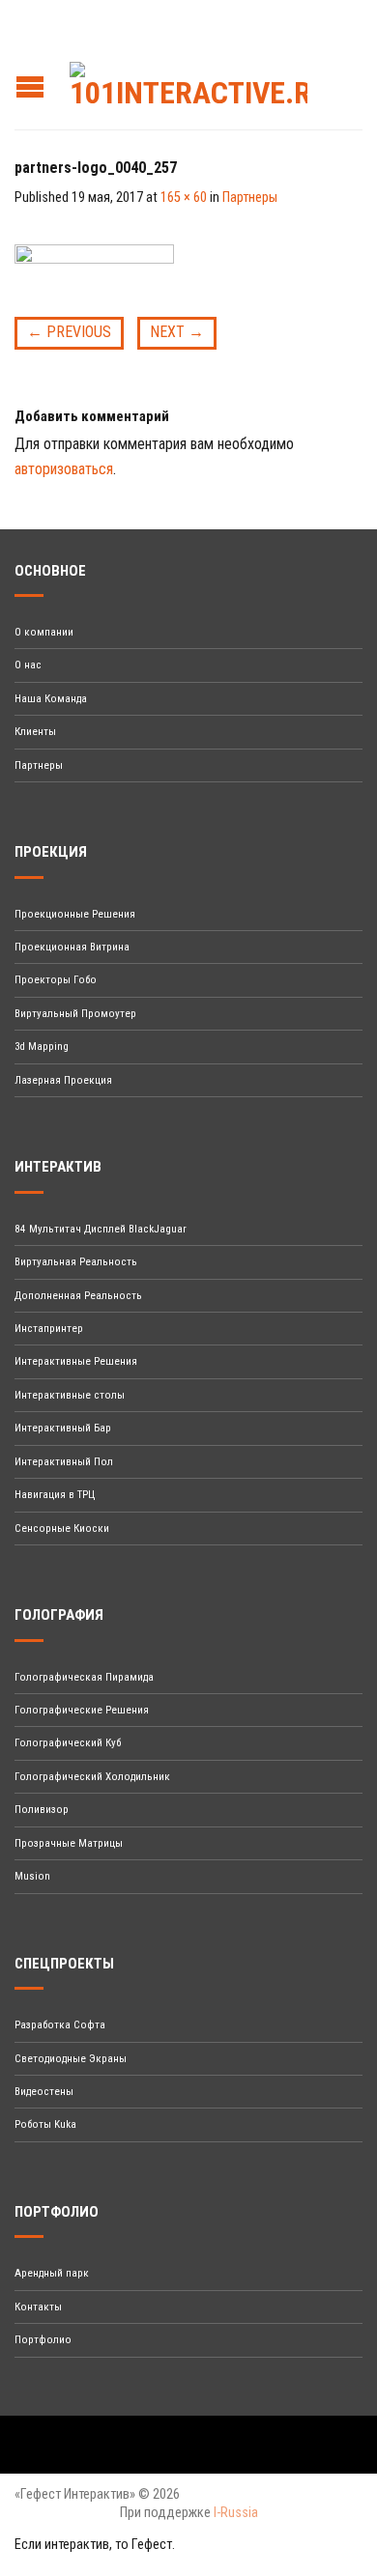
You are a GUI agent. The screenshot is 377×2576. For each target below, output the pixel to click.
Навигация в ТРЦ (55, 1495)
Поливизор (42, 1810)
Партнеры (250, 198)
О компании (44, 632)
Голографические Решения (82, 1710)
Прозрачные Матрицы (69, 1843)
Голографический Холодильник (92, 1777)
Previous (69, 332)
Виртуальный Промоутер (75, 1014)
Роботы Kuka (45, 2124)
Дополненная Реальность (78, 1296)
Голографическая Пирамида (84, 1677)
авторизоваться (64, 469)
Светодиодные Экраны (71, 2059)
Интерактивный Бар (63, 1428)
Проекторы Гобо (56, 980)
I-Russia (236, 2513)
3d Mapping (42, 1047)
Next (177, 332)
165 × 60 (184, 198)
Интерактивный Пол (64, 1462)
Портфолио (43, 2340)
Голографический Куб (68, 1743)
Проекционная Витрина (72, 947)
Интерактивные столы (70, 1395)
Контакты (38, 2307)
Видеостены (44, 2092)
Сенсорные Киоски (62, 1529)
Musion (32, 1876)
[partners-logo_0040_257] (94, 272)
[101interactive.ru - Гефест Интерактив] (193, 80)
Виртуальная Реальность (76, 1262)
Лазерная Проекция (63, 1080)
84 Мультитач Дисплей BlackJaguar (101, 1229)
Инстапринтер (49, 1329)
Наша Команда (51, 699)
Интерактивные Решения (76, 1361)
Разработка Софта (60, 2025)
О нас (28, 665)
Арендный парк (52, 2273)
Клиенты (35, 732)
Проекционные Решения (75, 914)
